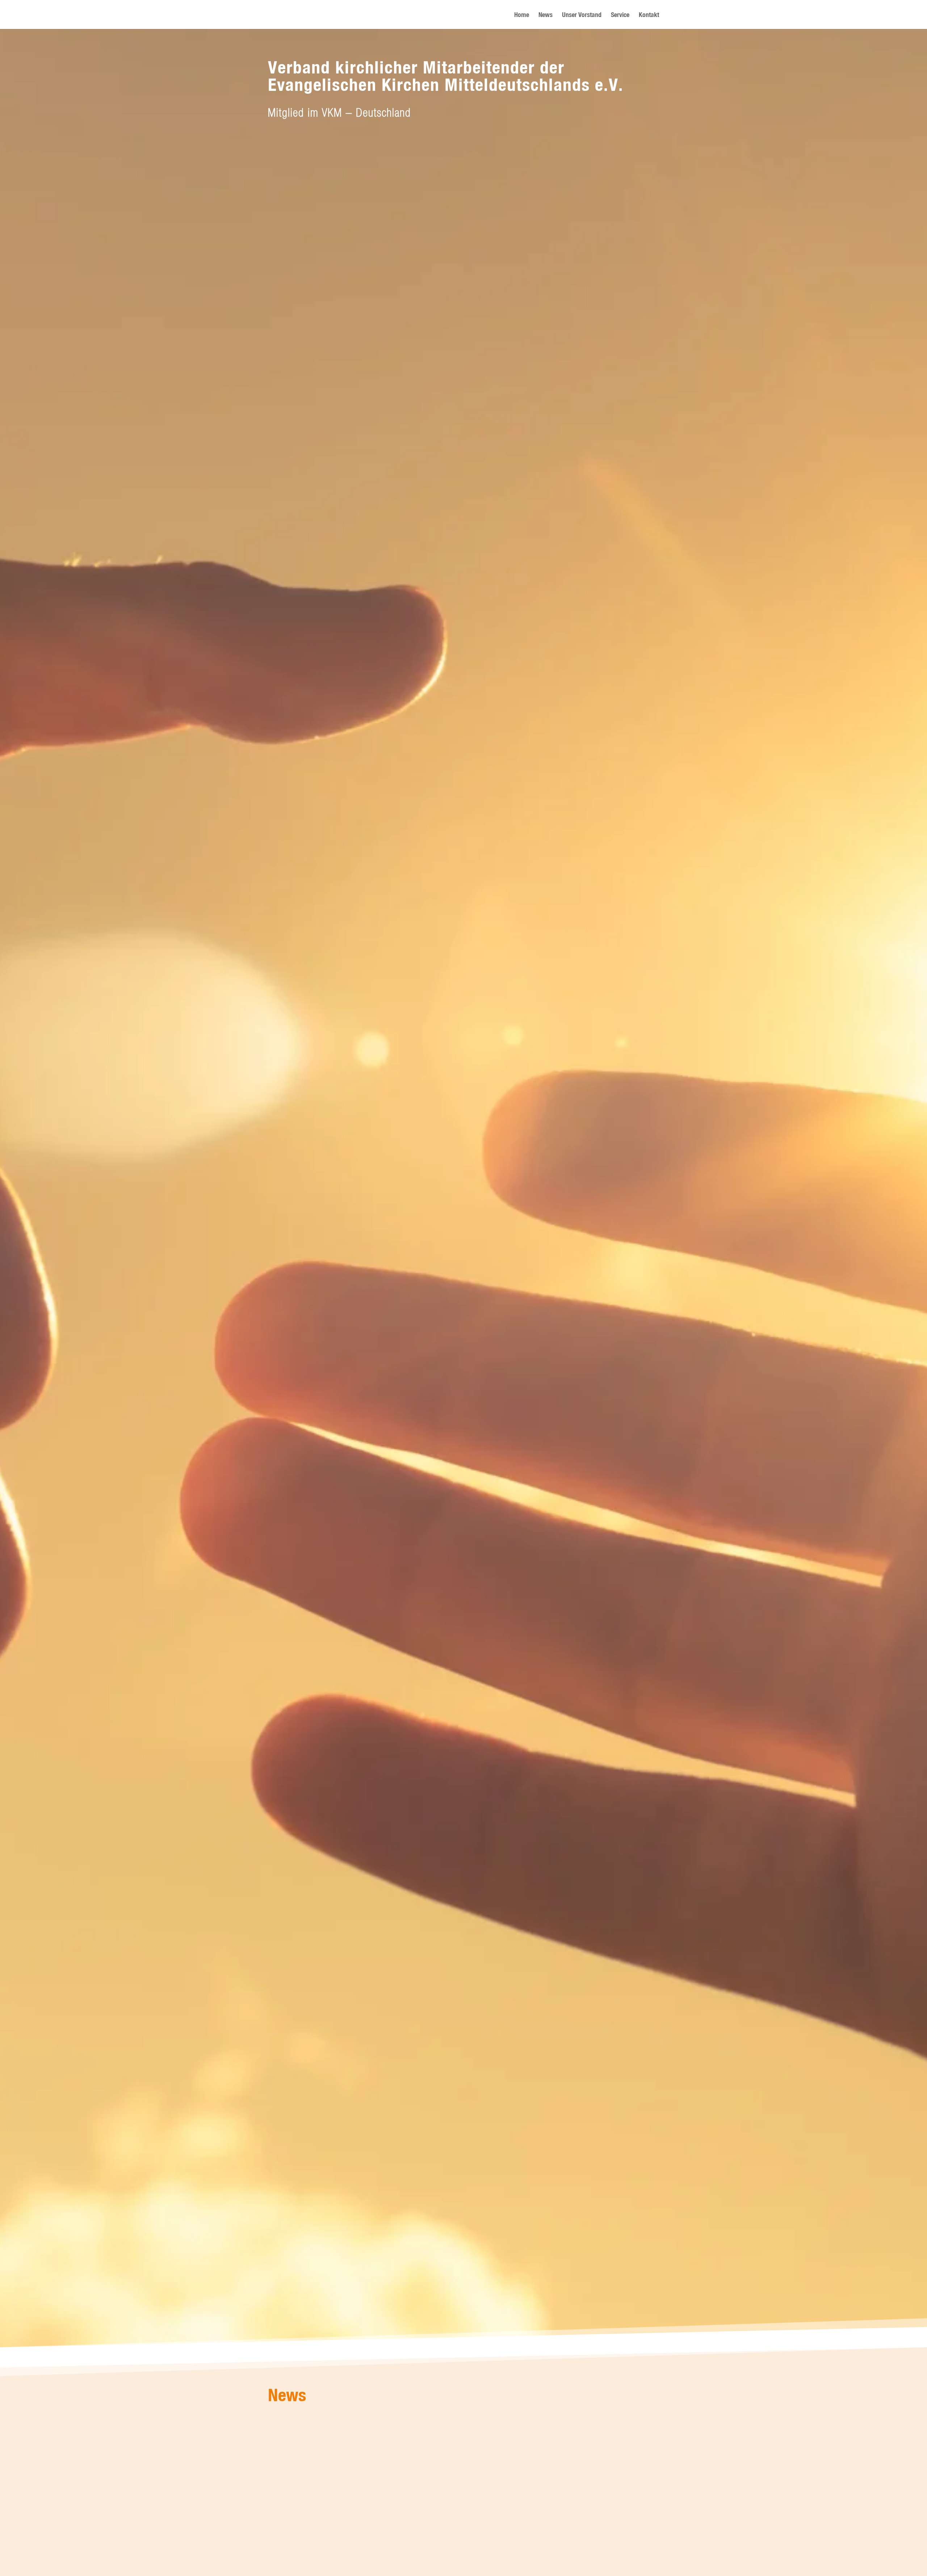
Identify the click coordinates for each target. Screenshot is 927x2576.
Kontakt (649, 15)
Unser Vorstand (582, 15)
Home (522, 15)
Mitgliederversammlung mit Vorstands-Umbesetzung (359, 2429)
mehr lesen (286, 2456)
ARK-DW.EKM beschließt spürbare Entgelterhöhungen (360, 2511)
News (546, 15)
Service (620, 15)
